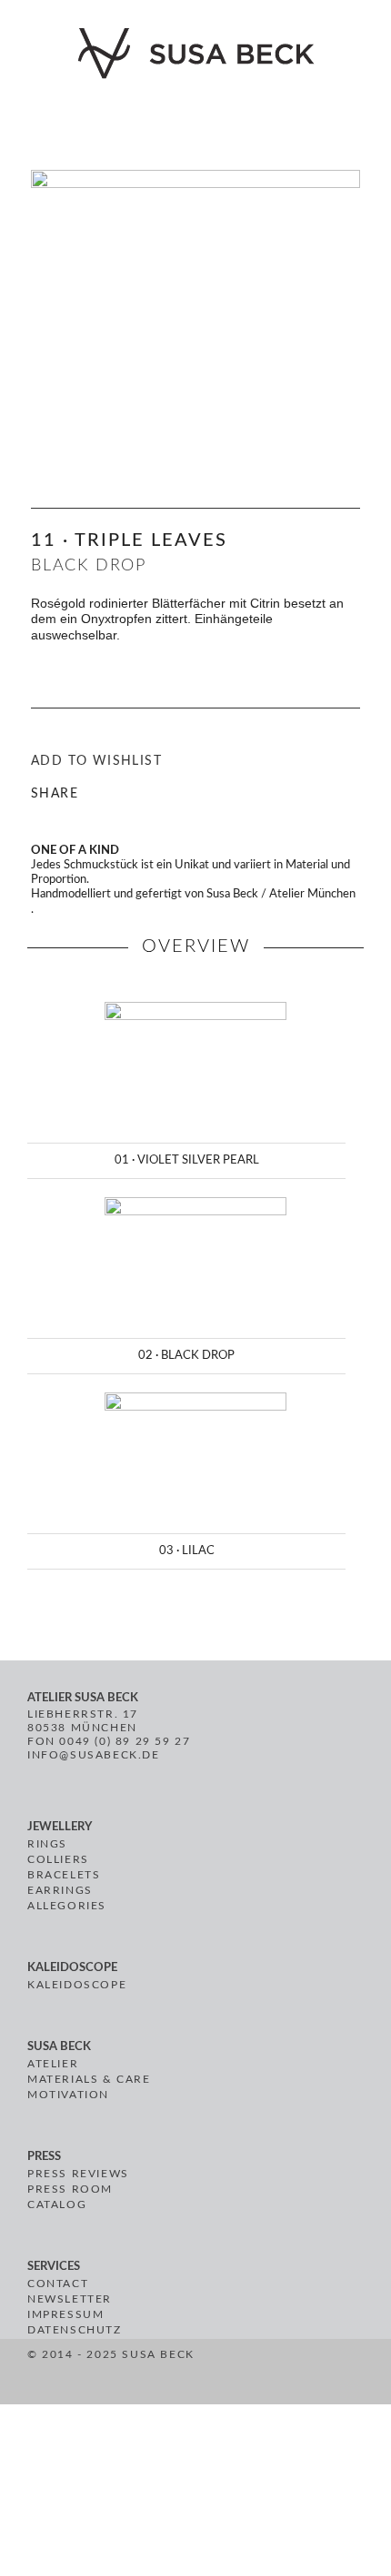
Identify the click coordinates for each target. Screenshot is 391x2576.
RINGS (47, 1844)
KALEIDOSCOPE (77, 1985)
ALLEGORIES (67, 1906)
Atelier (53, 2064)
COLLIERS (58, 1859)
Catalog (57, 2204)
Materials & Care (89, 2079)
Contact (58, 2284)
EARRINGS (60, 1890)
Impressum (65, 2314)
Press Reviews (78, 2174)
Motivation (68, 2095)
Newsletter (70, 2299)
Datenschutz (75, 2330)
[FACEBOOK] (235, 2374)
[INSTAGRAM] (277, 2374)
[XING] (300, 2374)
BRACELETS (64, 1875)
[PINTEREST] (256, 2374)
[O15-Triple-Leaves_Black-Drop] (195, 293)
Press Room (70, 2189)
